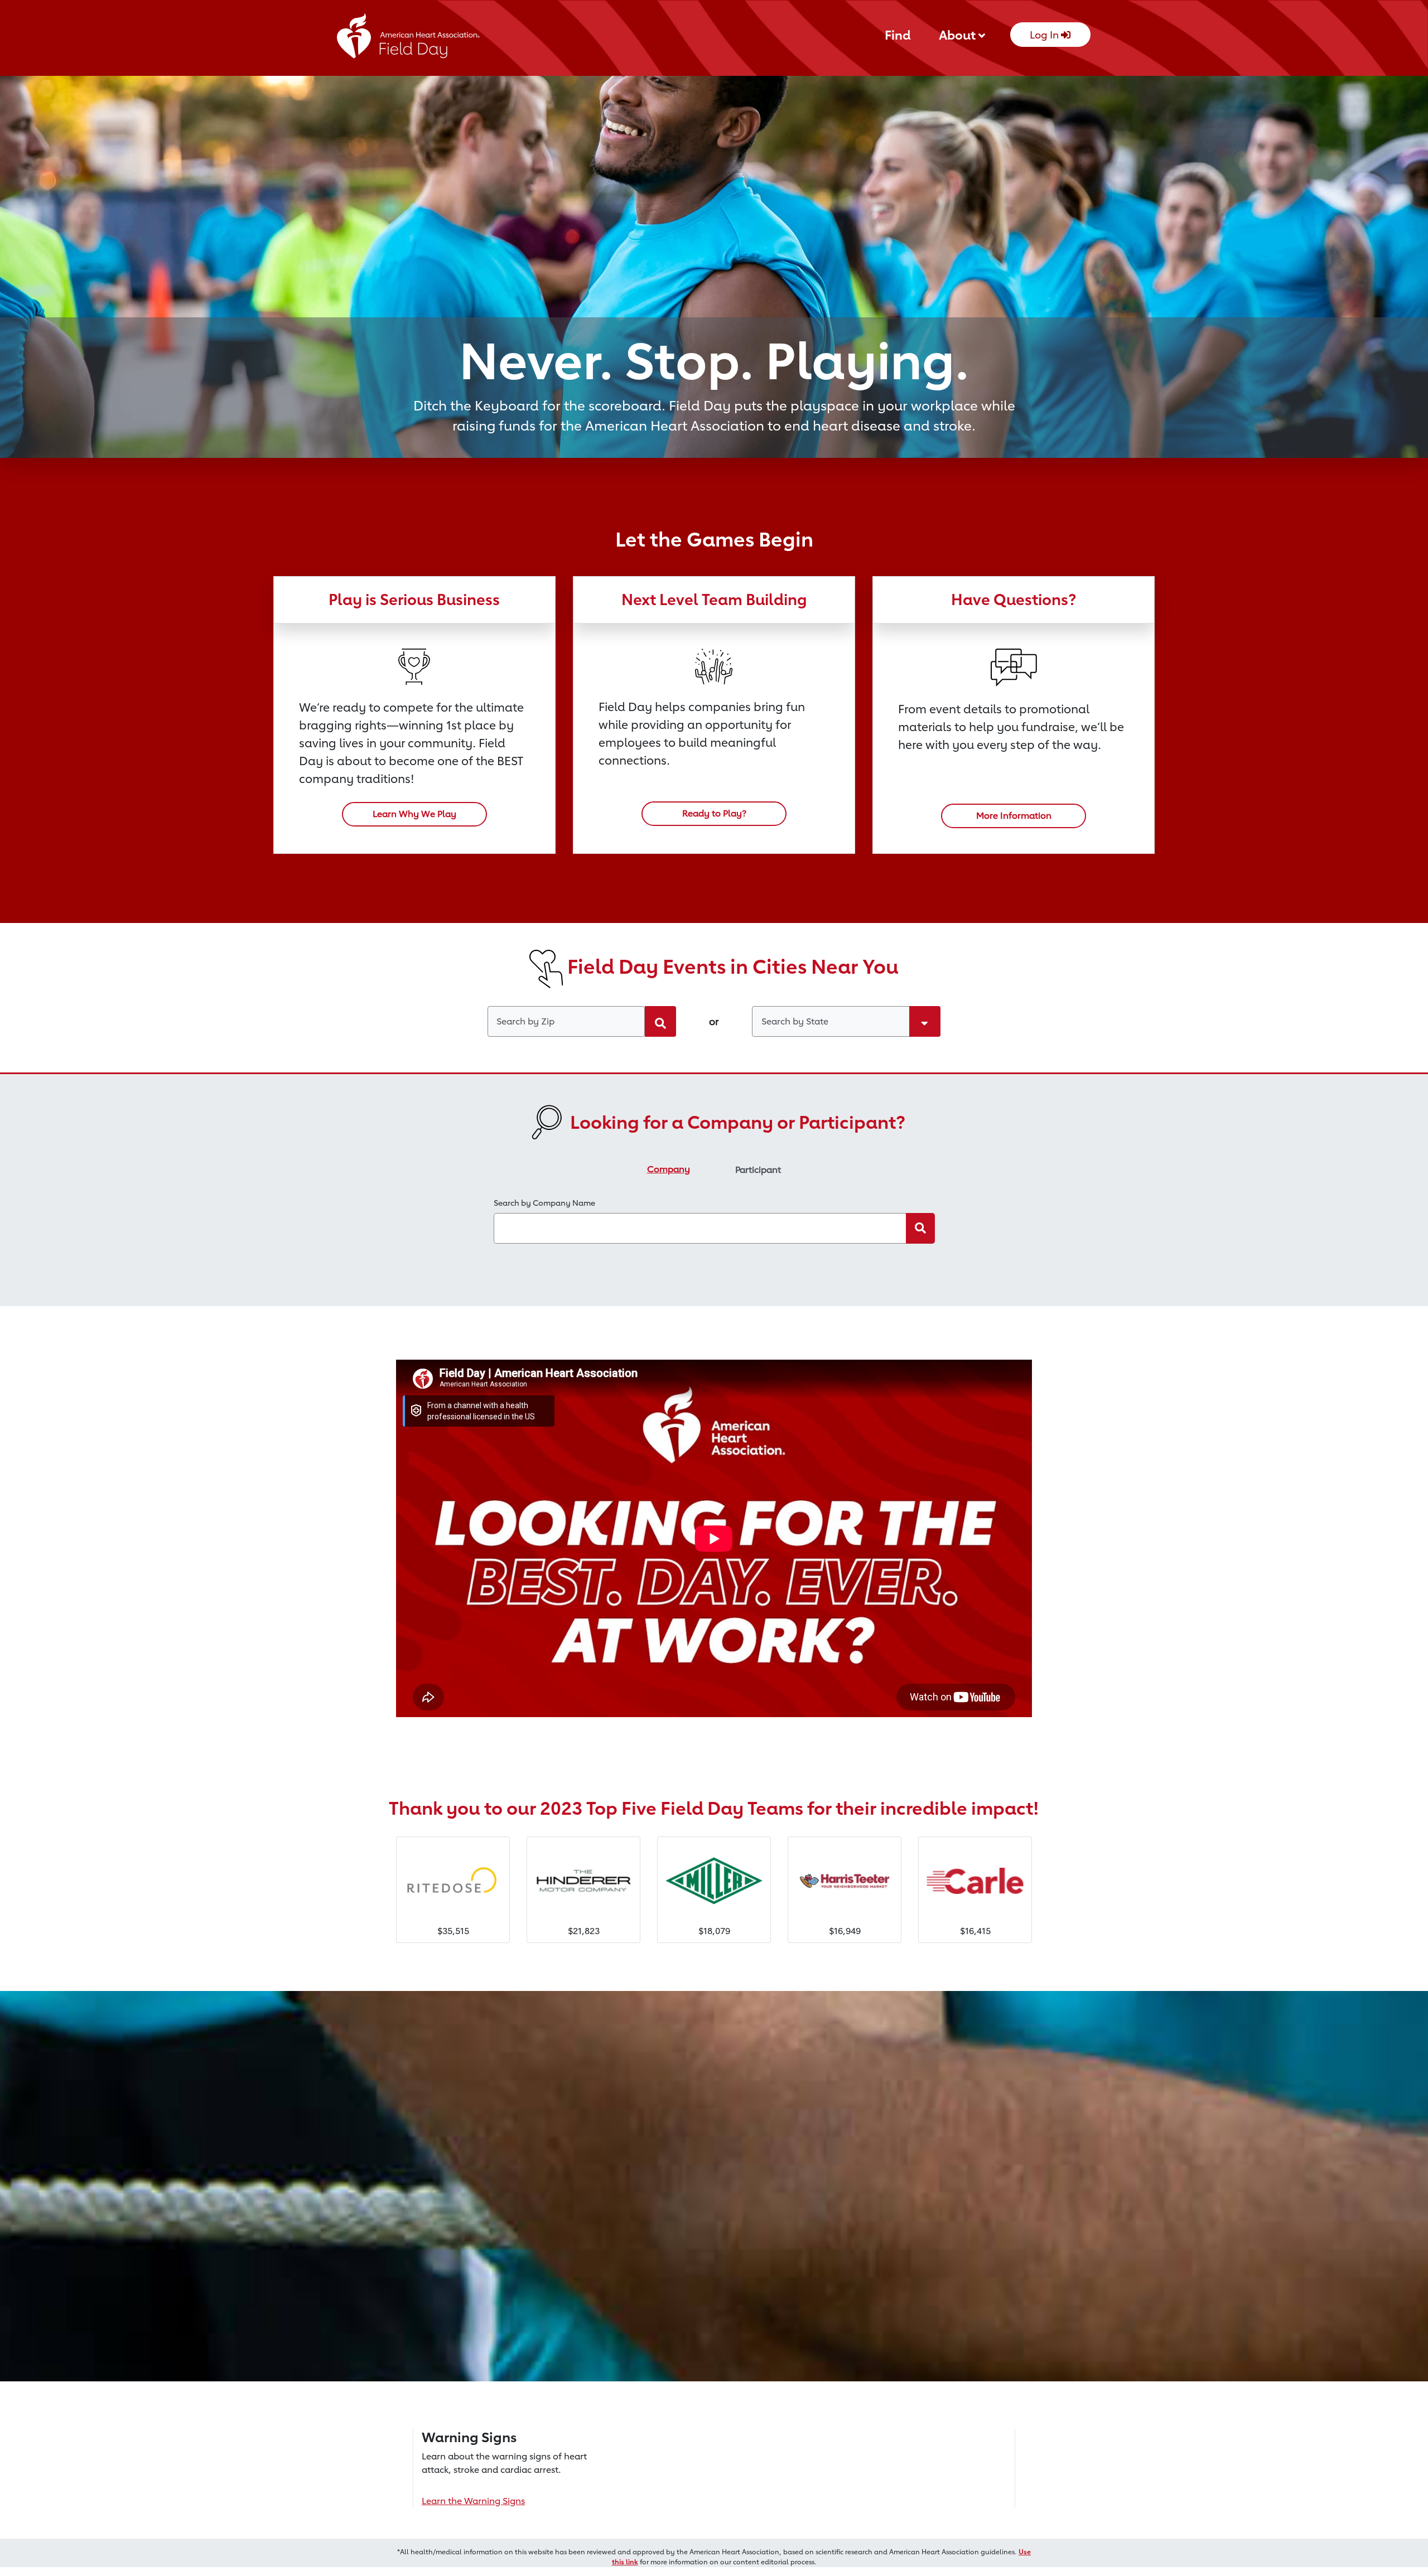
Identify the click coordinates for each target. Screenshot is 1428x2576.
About (959, 35)
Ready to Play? (714, 813)
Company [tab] (669, 1169)
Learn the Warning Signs (473, 2501)
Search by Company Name (544, 1203)
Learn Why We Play (414, 814)
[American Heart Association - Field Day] (409, 39)
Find (898, 35)
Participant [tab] (758, 1170)
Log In (1045, 35)
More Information (1014, 816)
